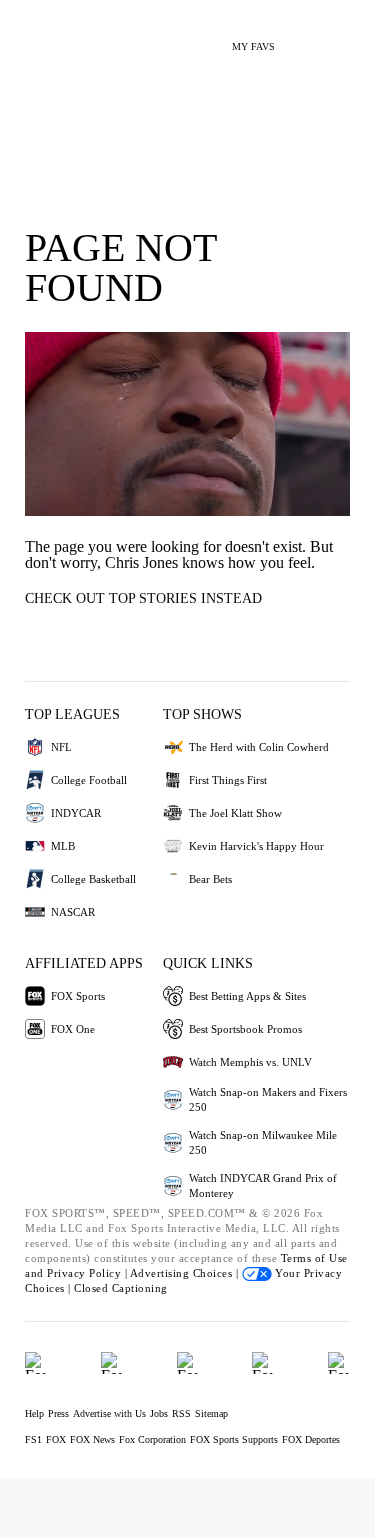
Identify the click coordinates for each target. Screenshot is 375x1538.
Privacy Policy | (88, 1273)
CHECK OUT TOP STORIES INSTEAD (143, 598)
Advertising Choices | (186, 1273)
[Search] (302, 38)
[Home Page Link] (45, 36)
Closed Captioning (121, 1288)
